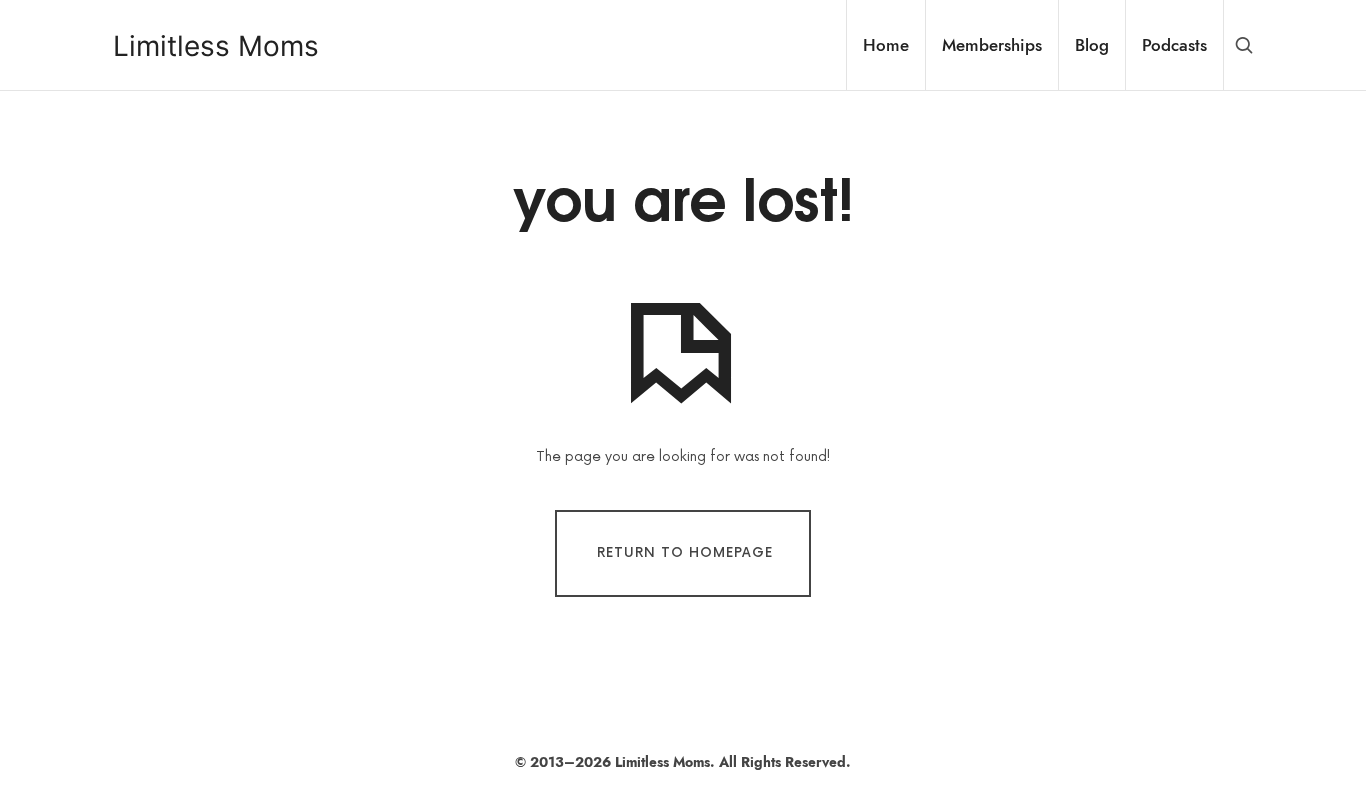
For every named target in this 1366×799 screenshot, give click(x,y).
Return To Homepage (685, 553)
